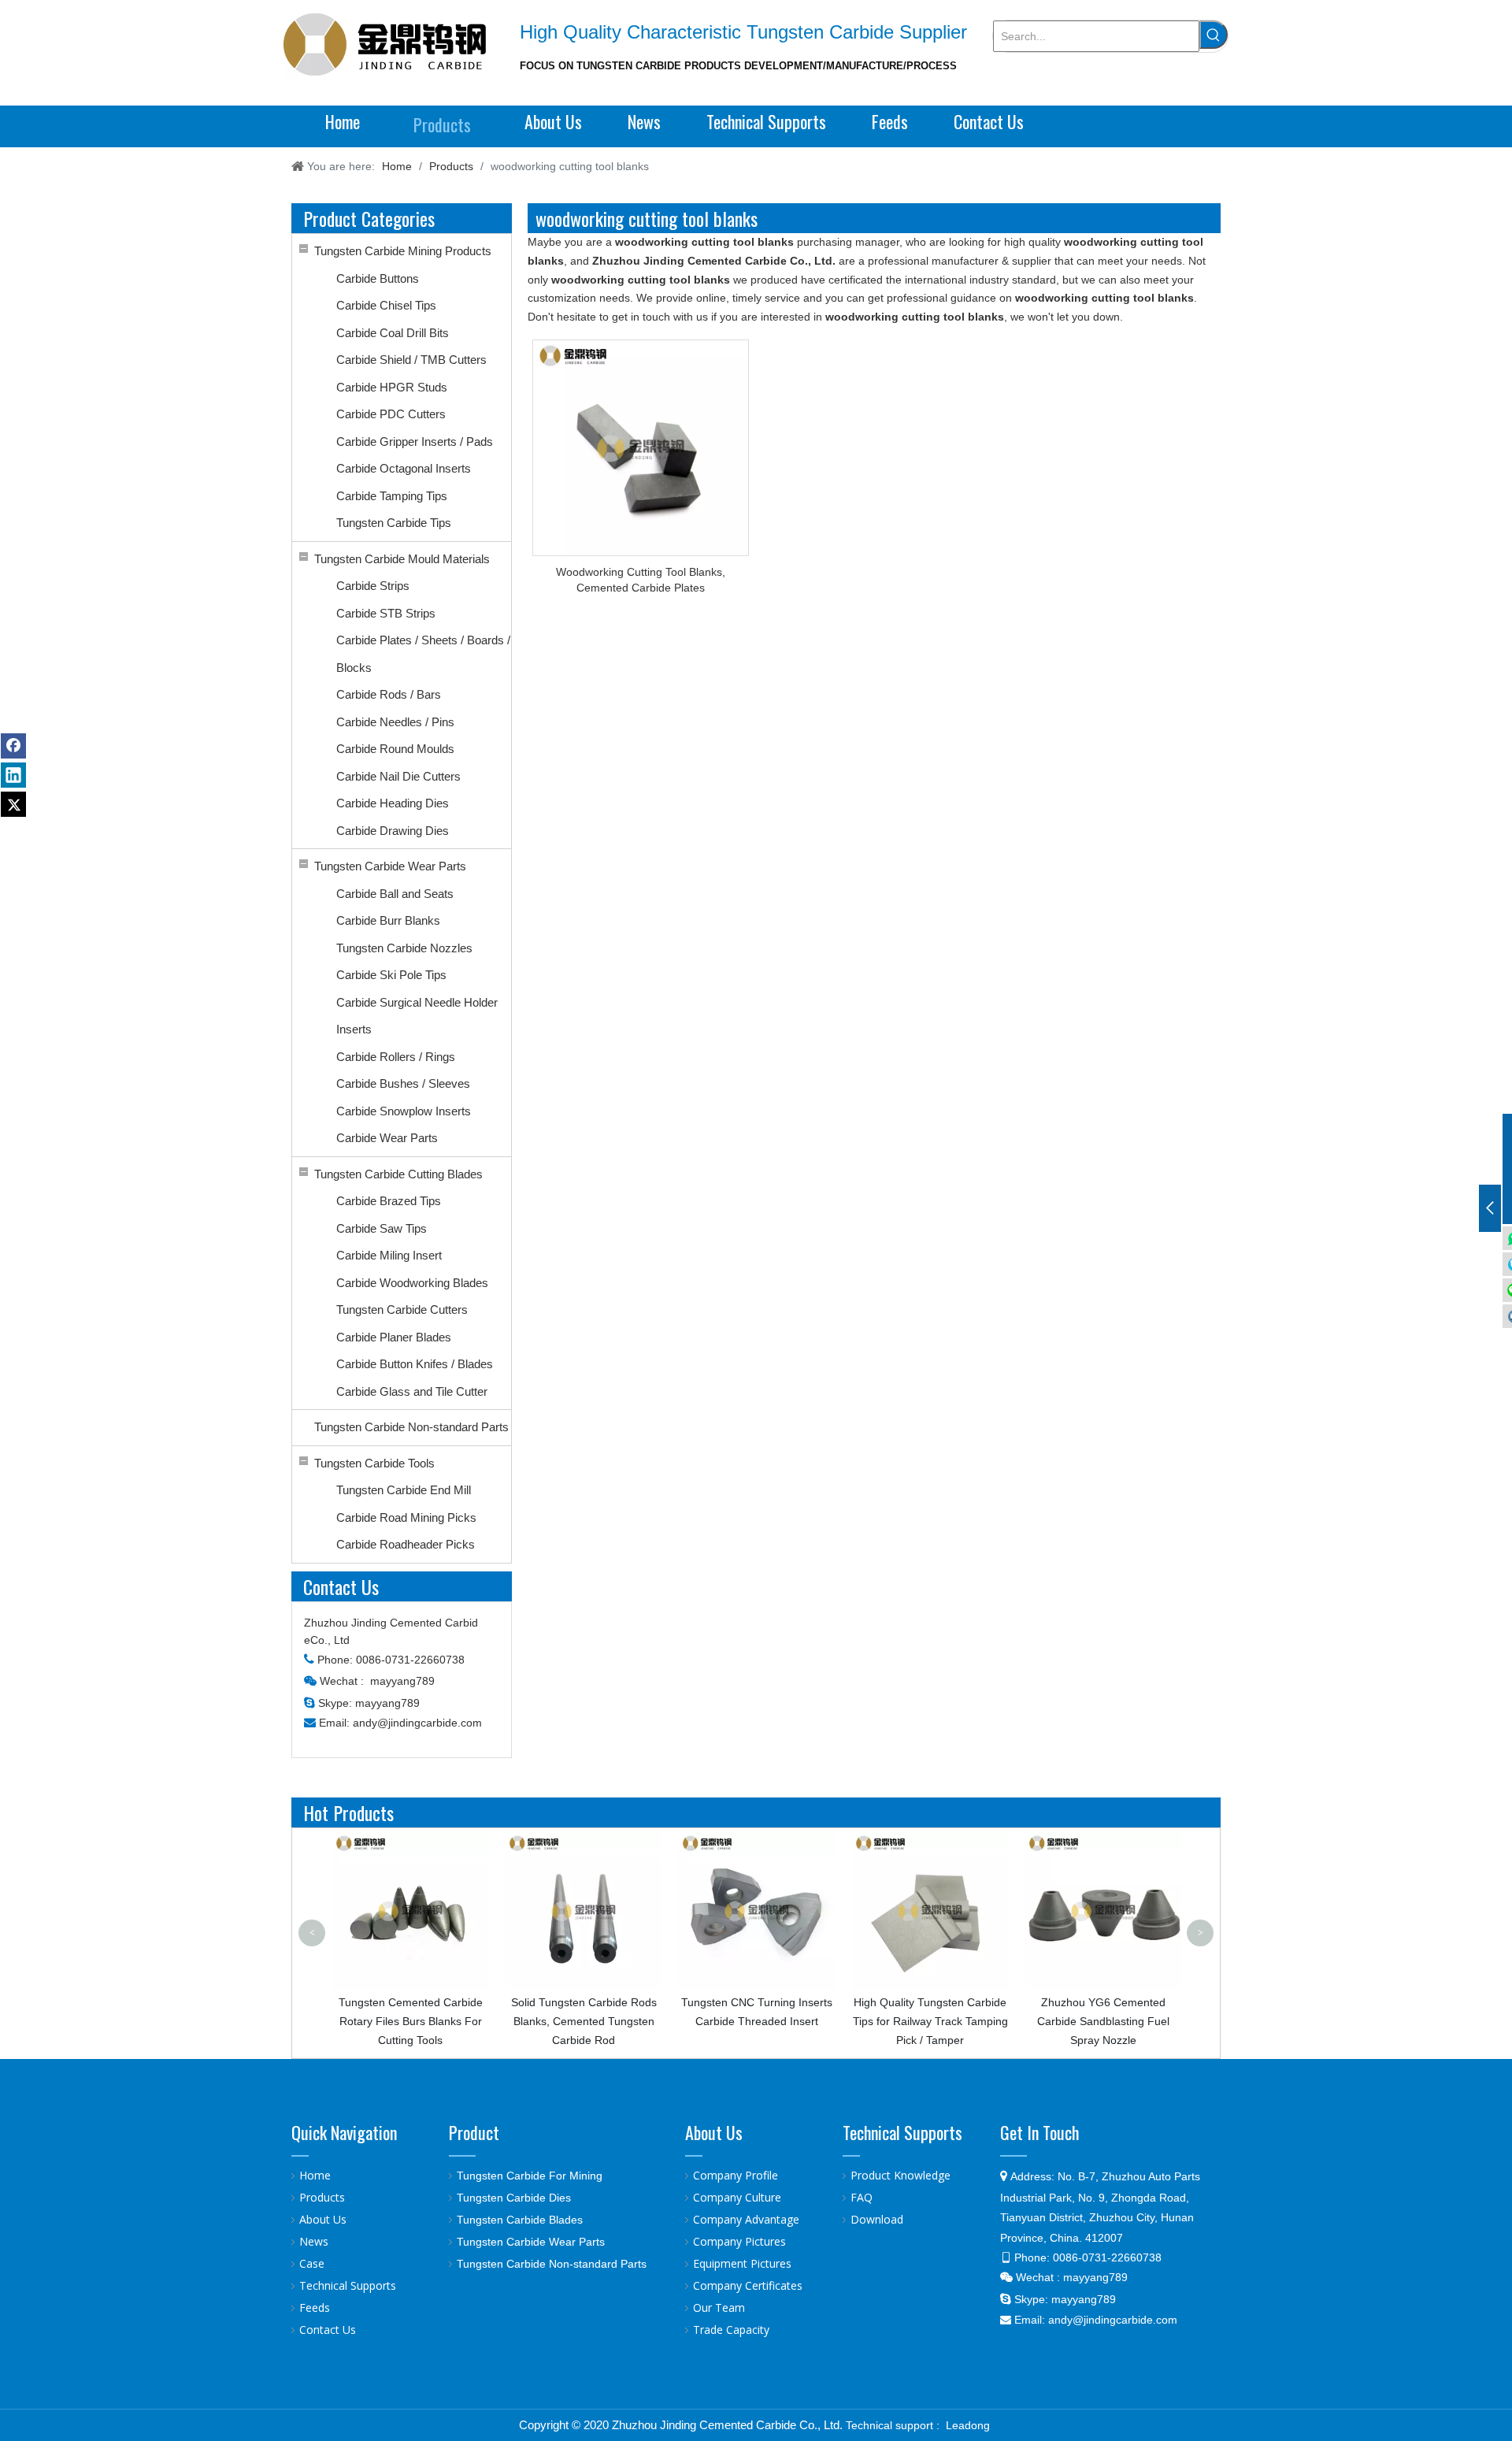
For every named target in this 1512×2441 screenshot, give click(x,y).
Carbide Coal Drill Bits (393, 333)
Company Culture (737, 2197)
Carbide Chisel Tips (386, 305)
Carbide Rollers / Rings (396, 1057)
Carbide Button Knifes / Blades (415, 1364)
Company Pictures (739, 2241)
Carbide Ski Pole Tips (391, 975)
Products (322, 2197)
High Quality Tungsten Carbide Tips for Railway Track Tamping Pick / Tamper (884, 2021)
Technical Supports (348, 2285)
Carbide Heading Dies (393, 803)
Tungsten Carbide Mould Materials (402, 559)
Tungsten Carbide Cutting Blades (398, 1174)
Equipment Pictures (742, 2263)
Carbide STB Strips (386, 613)
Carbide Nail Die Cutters (398, 776)
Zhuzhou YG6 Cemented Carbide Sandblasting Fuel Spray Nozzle (1057, 2021)
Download (877, 2219)
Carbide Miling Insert (389, 1255)
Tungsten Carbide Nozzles (404, 948)
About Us (323, 2219)
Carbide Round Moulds (395, 749)
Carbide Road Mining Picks (406, 1517)
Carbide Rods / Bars (389, 694)
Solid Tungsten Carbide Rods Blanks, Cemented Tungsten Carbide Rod (537, 2021)
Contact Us (328, 2330)
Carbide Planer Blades (394, 1337)
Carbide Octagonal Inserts (404, 468)
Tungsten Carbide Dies (514, 2198)
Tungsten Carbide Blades (520, 2220)
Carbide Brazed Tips (389, 1201)
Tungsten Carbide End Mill (404, 1490)
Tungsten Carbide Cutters (402, 1310)
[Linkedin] (13, 775)
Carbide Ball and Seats (395, 894)
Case (312, 2263)
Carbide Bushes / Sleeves (403, 1083)
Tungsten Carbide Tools (374, 1463)
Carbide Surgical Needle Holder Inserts (417, 1016)
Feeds (315, 2307)
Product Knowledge (901, 2175)
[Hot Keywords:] (1214, 35)
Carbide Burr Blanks (388, 920)
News (314, 2241)
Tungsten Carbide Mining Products (403, 251)
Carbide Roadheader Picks (406, 1544)
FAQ (862, 2197)
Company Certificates (748, 2285)
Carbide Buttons (378, 278)
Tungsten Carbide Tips (394, 523)
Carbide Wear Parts (387, 1138)
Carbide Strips (373, 586)
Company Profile (736, 2175)
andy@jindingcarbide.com (417, 1723)
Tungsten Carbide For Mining (530, 2176)
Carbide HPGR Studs (392, 387)
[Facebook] (13, 746)
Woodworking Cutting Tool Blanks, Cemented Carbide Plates (641, 580)
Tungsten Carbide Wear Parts (390, 866)
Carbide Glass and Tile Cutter (412, 1391)
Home (315, 2175)
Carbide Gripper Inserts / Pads (415, 441)
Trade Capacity (731, 2330)
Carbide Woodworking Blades (412, 1283)
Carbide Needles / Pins (395, 722)
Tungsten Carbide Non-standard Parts (411, 1427)
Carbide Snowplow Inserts (404, 1111)
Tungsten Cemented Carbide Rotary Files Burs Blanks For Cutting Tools (364, 2021)
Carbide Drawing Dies (393, 831)
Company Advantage (746, 2219)
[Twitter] (13, 804)
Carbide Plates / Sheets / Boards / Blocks (423, 654)
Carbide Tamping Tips (392, 496)
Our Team (719, 2307)
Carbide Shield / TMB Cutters (411, 360)
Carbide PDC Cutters (391, 414)
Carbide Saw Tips (382, 1228)
